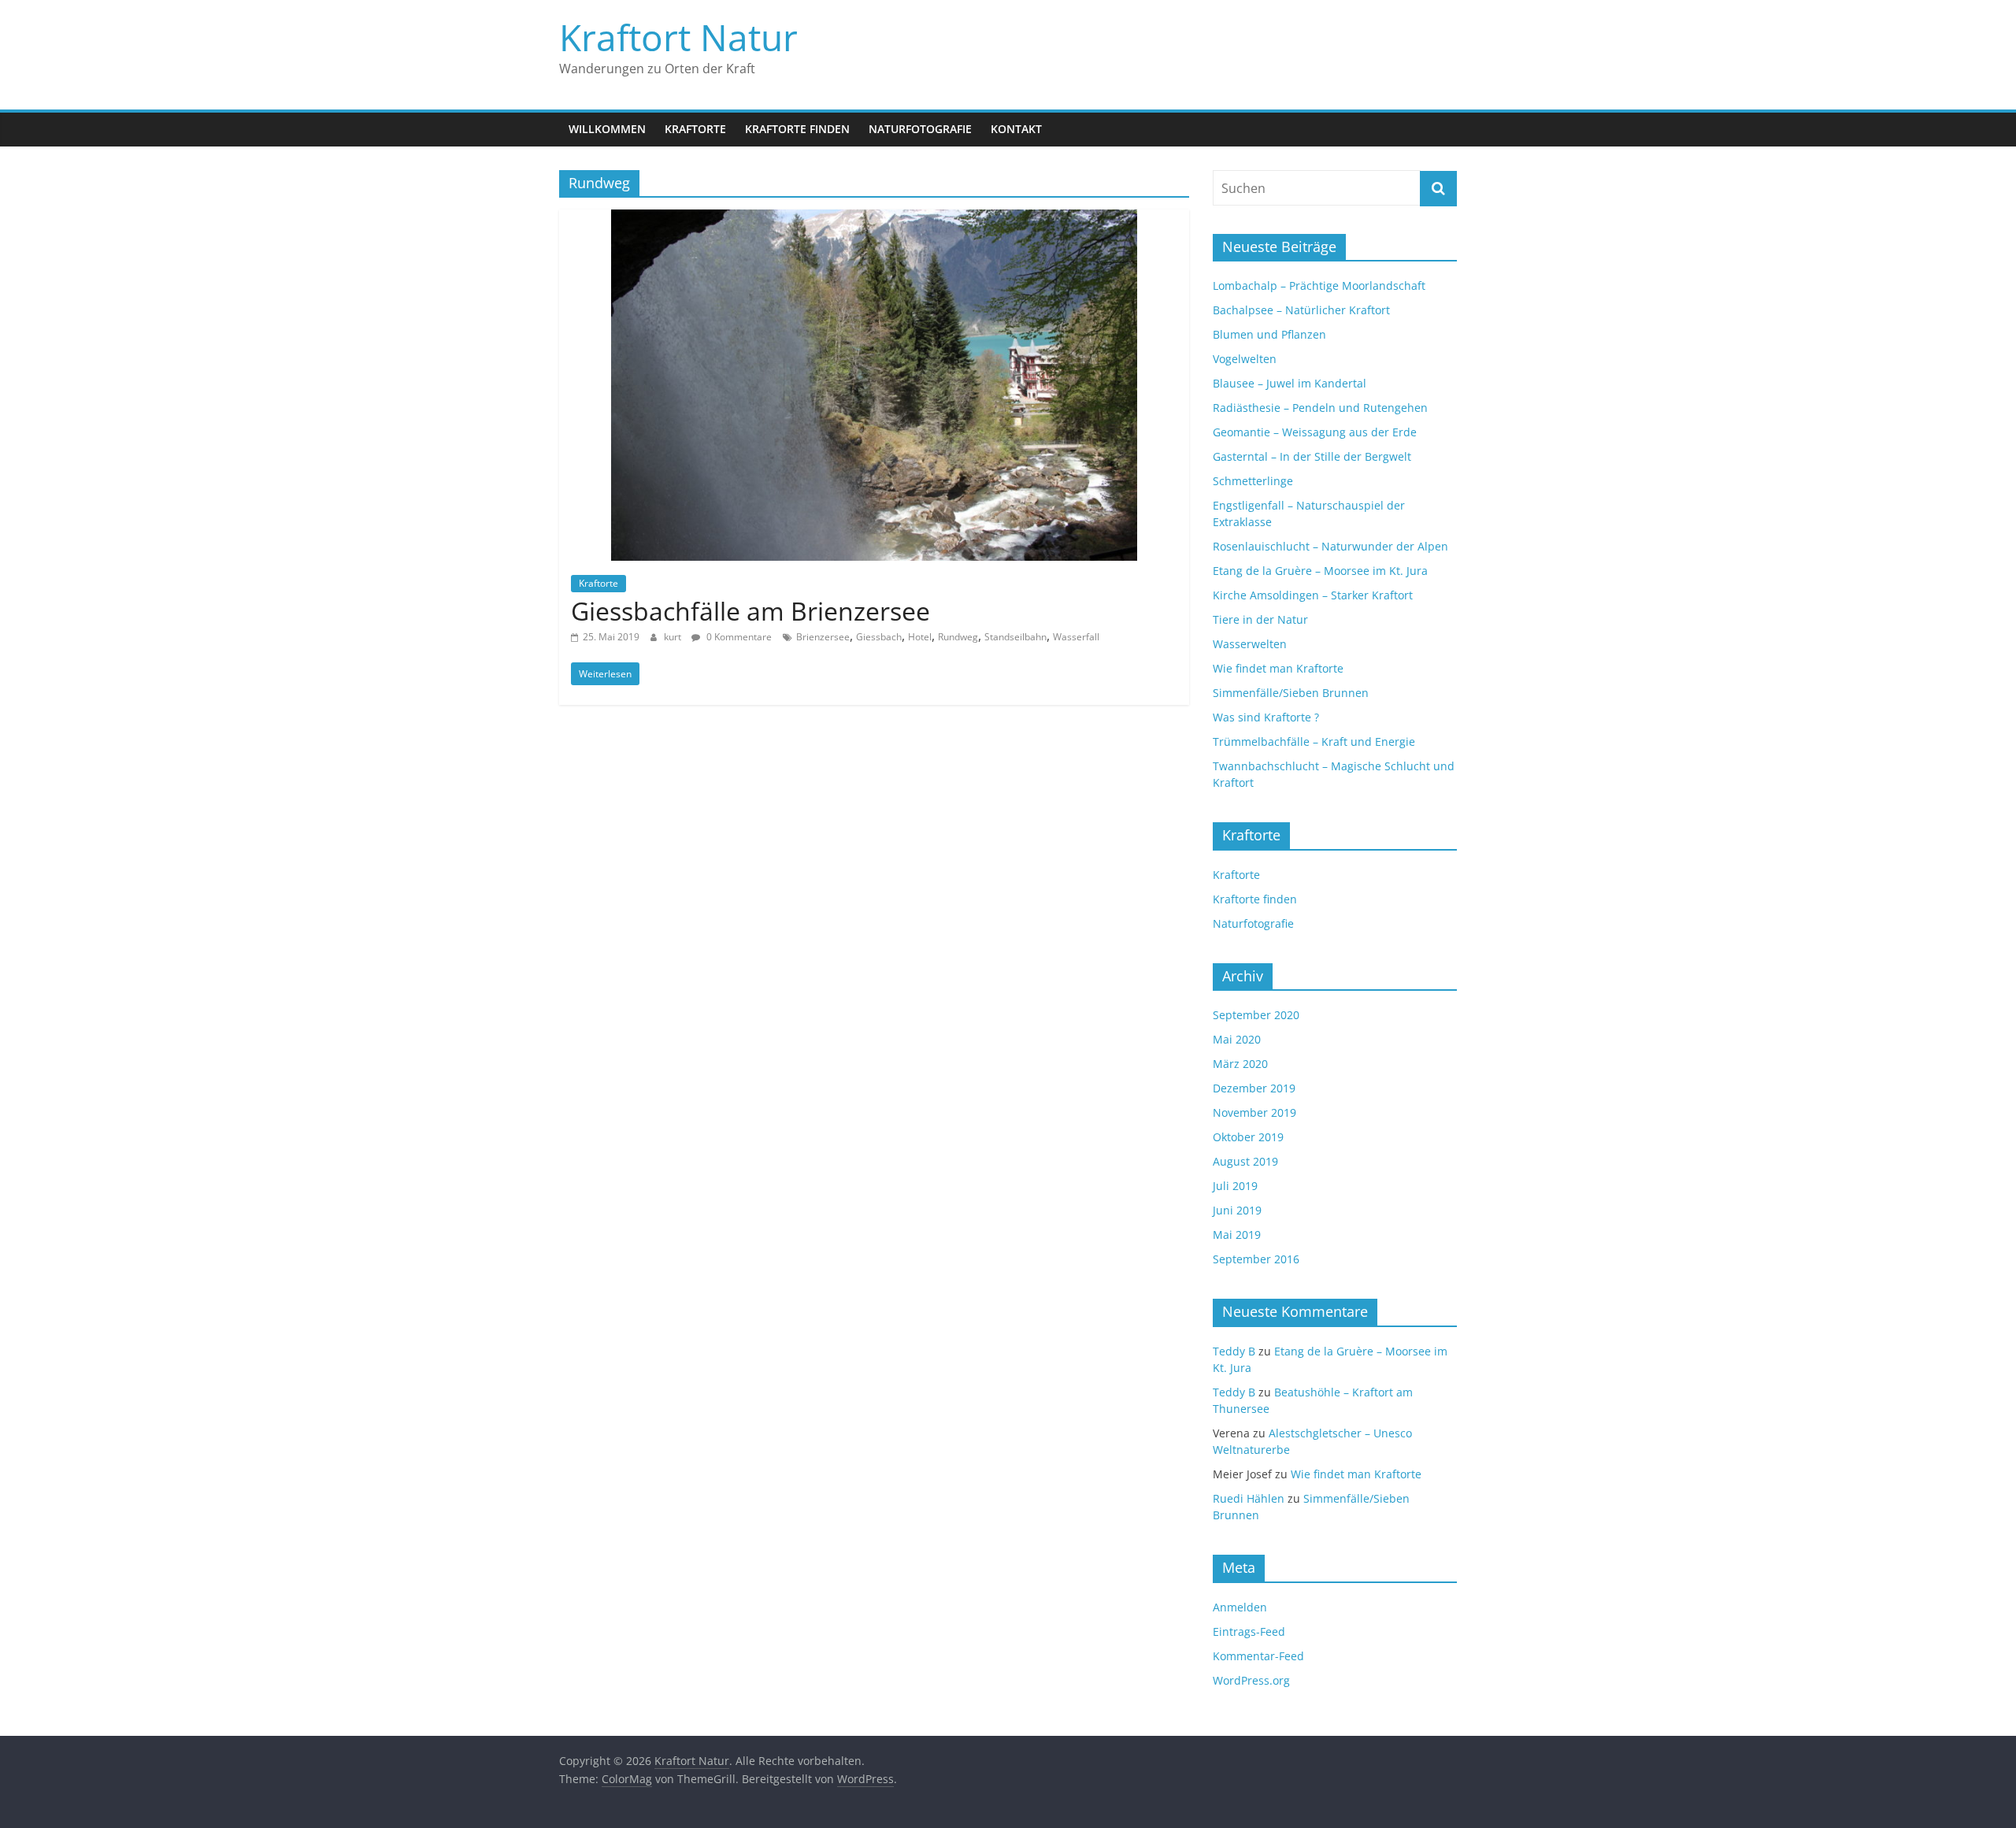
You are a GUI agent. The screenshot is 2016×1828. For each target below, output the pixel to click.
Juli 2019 (1235, 1186)
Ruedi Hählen (1249, 1498)
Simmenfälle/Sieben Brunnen (1291, 693)
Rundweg (958, 637)
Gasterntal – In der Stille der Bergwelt (1312, 456)
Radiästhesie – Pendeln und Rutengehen (1320, 408)
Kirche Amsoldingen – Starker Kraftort (1313, 595)
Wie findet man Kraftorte (1278, 668)
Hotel (920, 637)
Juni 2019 (1237, 1210)
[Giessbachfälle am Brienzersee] (874, 219)
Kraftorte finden (797, 129)
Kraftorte (695, 129)
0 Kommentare (738, 637)
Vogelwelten (1245, 359)
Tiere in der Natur (1260, 619)
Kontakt (1016, 129)
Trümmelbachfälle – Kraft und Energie (1314, 742)
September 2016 (1256, 1259)
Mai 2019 (1237, 1235)
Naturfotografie (920, 129)
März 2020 (1240, 1064)
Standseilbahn (1015, 637)
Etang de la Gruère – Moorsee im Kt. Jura (1320, 571)
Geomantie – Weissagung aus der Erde (1315, 432)
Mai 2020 (1237, 1039)
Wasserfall (1076, 637)
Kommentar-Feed (1258, 1656)
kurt (674, 637)
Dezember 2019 (1254, 1088)
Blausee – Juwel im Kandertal (1290, 383)
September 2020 (1256, 1015)
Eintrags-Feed (1249, 1631)
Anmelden (1240, 1607)
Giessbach (879, 637)
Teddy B (1234, 1351)
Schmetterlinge (1253, 481)
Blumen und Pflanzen (1269, 334)
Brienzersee (823, 637)
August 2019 (1245, 1161)
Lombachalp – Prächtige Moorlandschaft (1319, 286)
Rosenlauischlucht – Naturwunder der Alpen (1330, 546)
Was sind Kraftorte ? (1266, 717)
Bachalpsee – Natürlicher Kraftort (1301, 310)
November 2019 (1254, 1112)
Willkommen (607, 129)
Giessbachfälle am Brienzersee (750, 611)
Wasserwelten (1250, 644)
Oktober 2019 (1248, 1137)
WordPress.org (1251, 1680)
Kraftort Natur (678, 37)
